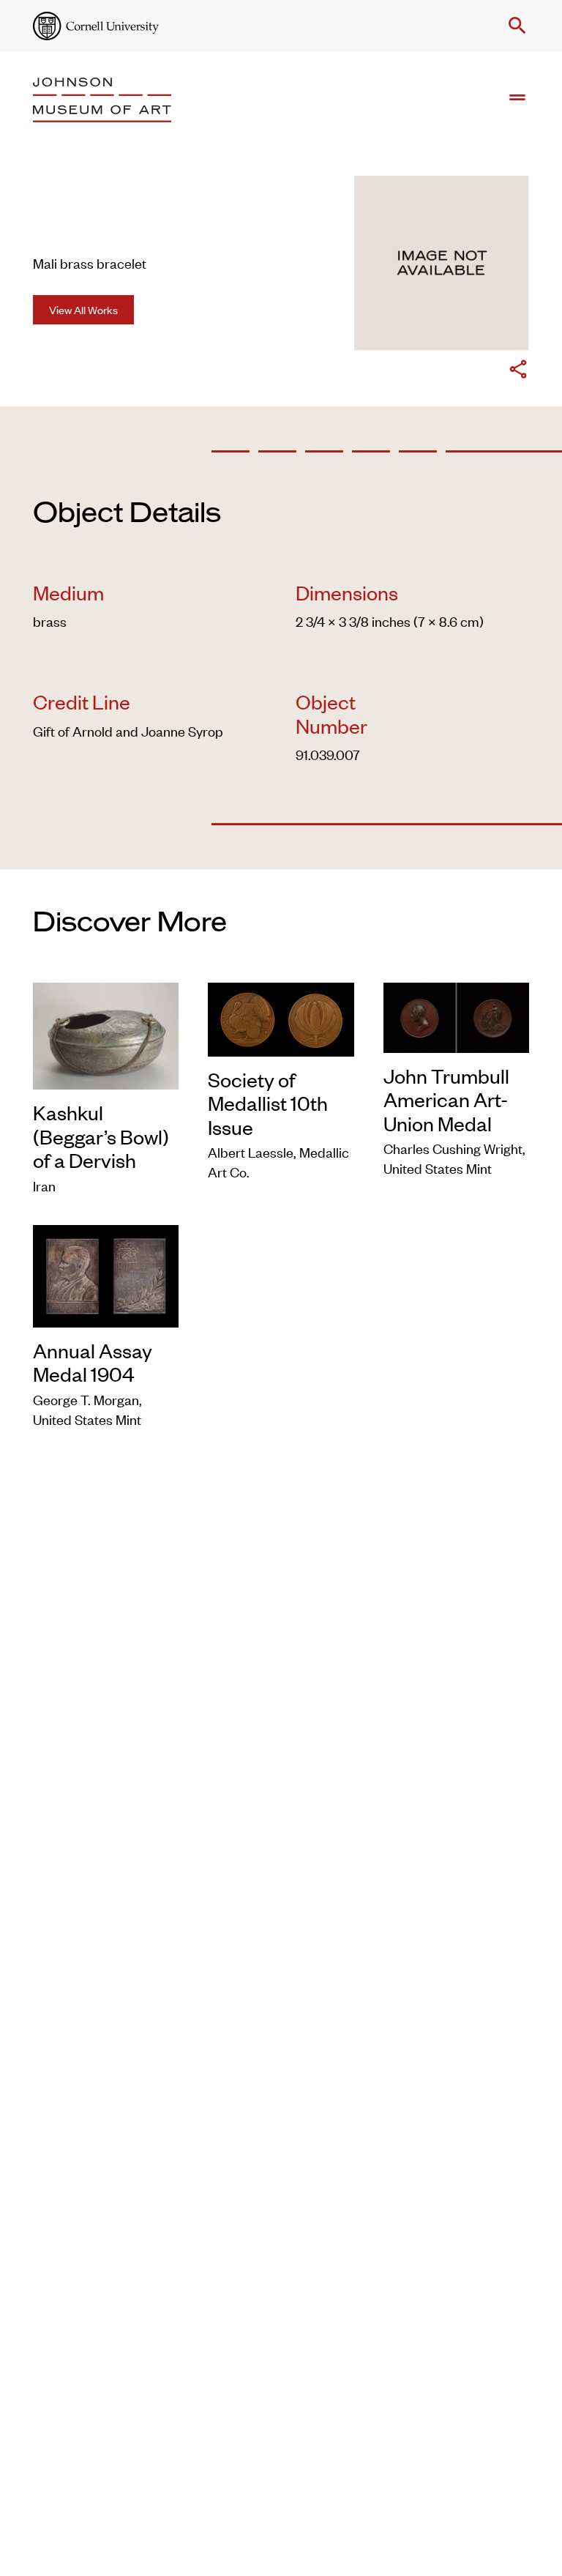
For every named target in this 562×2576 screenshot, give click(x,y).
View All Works (83, 309)
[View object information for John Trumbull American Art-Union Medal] (456, 1015)
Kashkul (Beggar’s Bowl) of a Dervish (101, 1136)
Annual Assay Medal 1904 (93, 1362)
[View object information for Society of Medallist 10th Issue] (281, 1017)
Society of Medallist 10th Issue (268, 1103)
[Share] (518, 371)
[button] (514, 26)
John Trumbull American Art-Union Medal (446, 1099)
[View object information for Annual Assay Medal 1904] (106, 1273)
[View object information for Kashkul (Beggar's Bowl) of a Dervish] (106, 1034)
